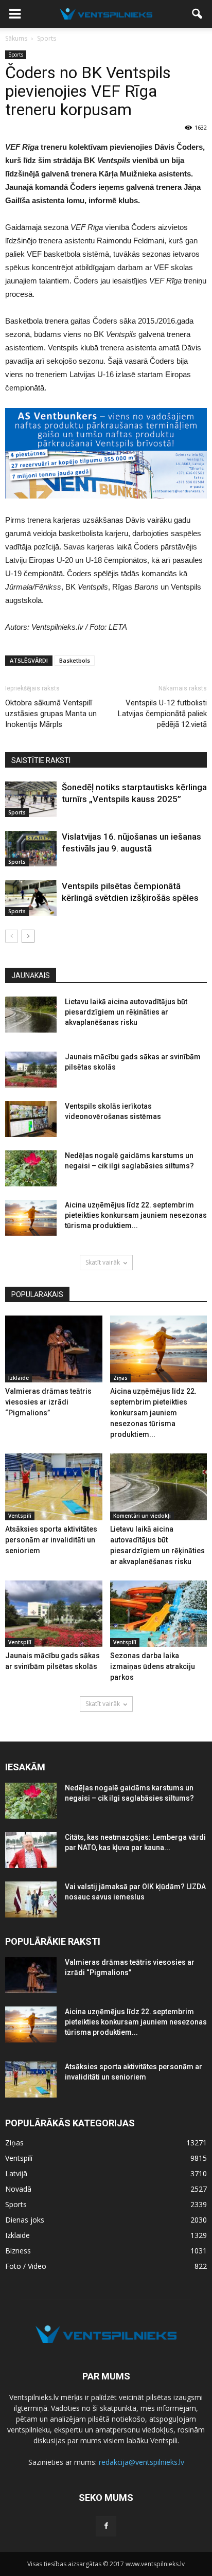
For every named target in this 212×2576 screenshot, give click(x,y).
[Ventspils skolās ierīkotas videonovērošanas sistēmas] (31, 1119)
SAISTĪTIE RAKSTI (41, 760)
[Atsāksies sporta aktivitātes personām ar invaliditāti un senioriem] (54, 1487)
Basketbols (75, 660)
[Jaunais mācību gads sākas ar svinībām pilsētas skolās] (31, 1070)
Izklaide (19, 1378)
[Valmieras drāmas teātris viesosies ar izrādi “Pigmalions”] (54, 1349)
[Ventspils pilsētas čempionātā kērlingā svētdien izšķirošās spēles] (31, 898)
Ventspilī (20, 1516)
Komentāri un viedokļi (142, 1516)
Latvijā (16, 2173)
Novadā (18, 2189)
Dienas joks (25, 2220)
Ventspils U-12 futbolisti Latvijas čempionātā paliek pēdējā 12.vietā (162, 714)
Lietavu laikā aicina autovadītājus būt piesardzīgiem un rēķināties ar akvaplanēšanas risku (126, 1012)
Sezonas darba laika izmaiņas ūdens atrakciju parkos (153, 1666)
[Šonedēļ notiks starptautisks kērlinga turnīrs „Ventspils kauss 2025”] (31, 799)
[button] (198, 14)
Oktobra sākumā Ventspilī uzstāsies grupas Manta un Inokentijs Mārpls (51, 714)
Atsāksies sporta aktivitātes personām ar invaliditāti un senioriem (51, 1540)
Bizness (18, 2251)
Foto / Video (26, 2266)
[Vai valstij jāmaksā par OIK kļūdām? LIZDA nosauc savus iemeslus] (31, 1899)
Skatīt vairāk (103, 1262)
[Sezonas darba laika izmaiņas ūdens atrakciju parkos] (159, 1614)
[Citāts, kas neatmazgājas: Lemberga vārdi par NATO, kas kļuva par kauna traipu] (31, 1850)
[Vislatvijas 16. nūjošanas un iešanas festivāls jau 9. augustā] (31, 849)
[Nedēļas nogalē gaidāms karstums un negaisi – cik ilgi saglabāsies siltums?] (31, 1168)
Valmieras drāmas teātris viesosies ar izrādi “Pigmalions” (48, 1402)
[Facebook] (106, 2526)
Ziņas (120, 1378)
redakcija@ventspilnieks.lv (142, 2462)
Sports (16, 55)
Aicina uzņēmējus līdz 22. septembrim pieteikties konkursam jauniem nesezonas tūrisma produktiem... (136, 1215)
